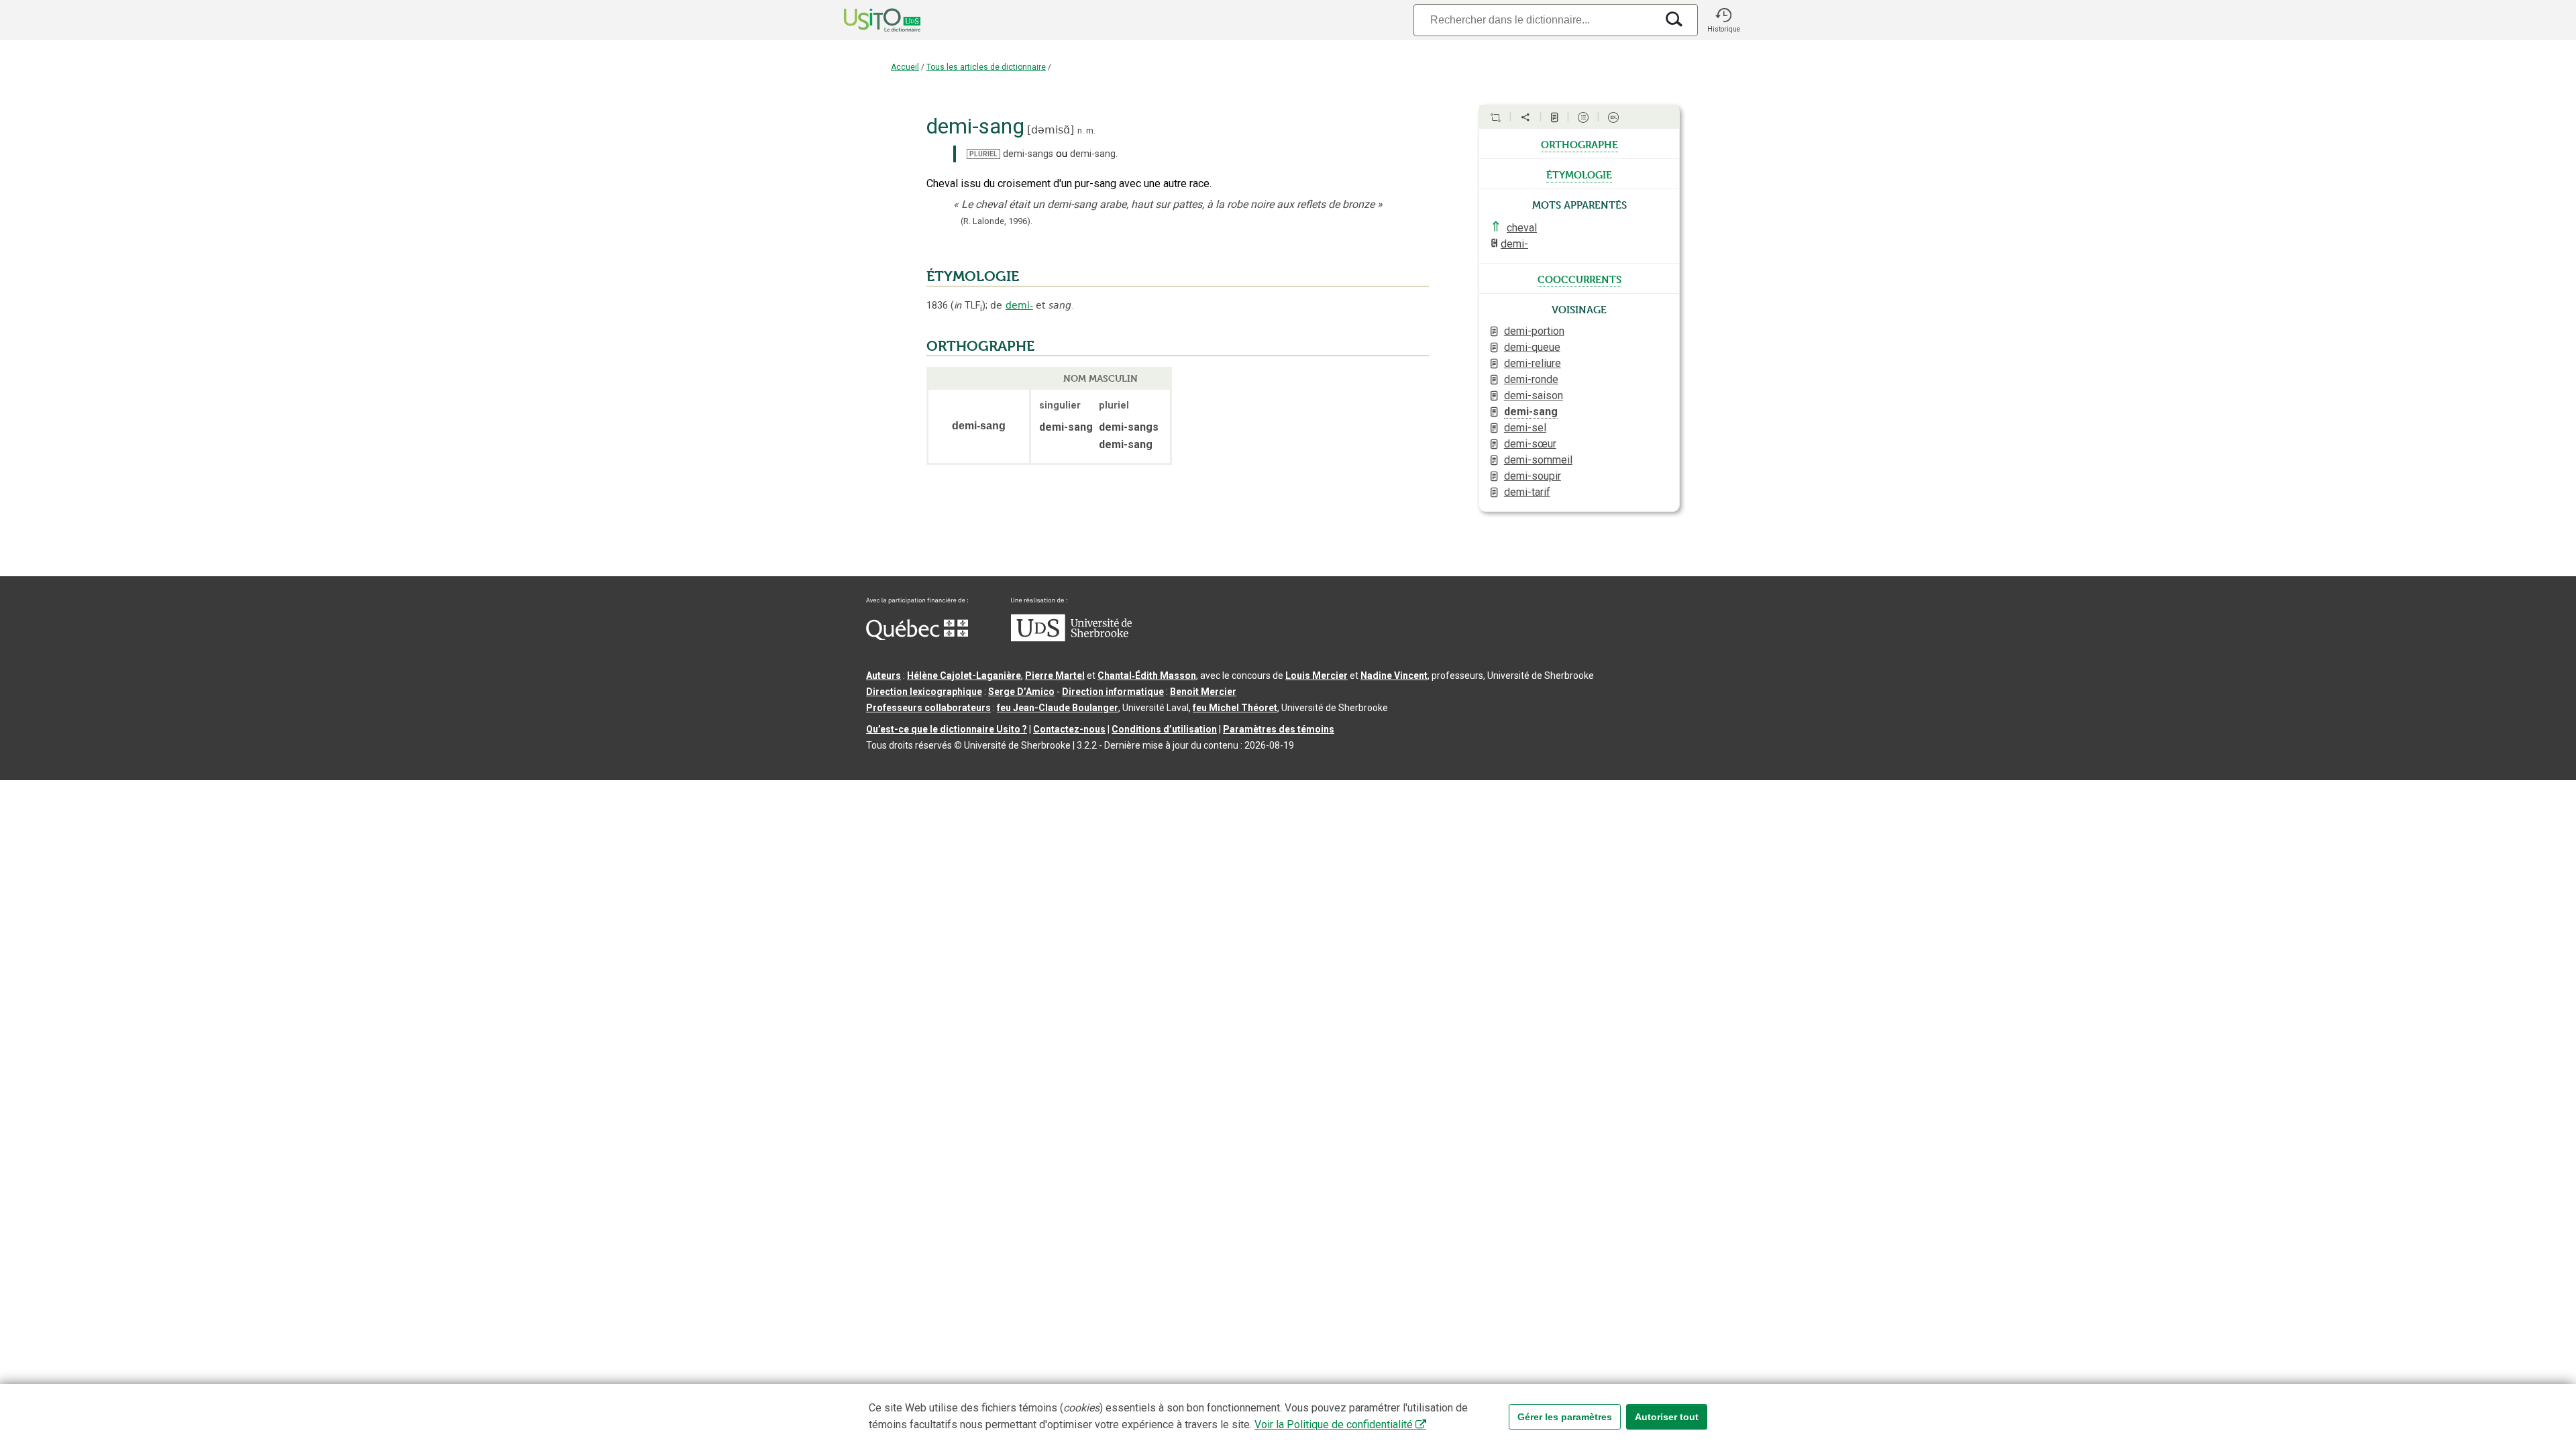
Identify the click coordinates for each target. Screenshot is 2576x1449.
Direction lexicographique (924, 692)
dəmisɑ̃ (1051, 130)
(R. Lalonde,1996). (997, 221)
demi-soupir (1533, 476)
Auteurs (883, 676)
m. (1091, 130)
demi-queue (1532, 347)
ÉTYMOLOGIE (973, 276)
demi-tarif (1527, 492)
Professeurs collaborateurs (928, 708)
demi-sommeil (1538, 460)
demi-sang (1531, 412)
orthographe (1579, 144)
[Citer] (1495, 117)
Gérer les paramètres (1565, 1417)
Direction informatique (1113, 692)
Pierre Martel (1055, 676)
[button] (1723, 20)
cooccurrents (1579, 278)
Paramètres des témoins (1279, 729)
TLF (968, 306)
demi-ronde (1531, 379)
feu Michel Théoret (1235, 708)
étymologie (1579, 174)
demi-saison (1534, 395)
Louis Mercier (1317, 676)
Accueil (905, 67)
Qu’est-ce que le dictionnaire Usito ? (947, 729)
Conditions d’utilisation (1164, 729)
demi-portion (1534, 331)
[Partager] (1525, 117)
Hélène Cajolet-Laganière (964, 676)
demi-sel (1525, 428)
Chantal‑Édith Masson (1147, 676)
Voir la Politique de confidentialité (1334, 1425)
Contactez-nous (1069, 729)
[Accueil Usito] (867, 20)
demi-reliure (1533, 363)
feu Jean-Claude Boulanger (1058, 708)
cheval (1522, 228)
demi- (1019, 305)
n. (1081, 130)
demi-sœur (1530, 444)
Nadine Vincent (1394, 676)
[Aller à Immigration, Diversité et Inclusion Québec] (917, 637)
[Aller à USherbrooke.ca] (1071, 638)
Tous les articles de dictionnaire (986, 67)
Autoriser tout (1667, 1417)
